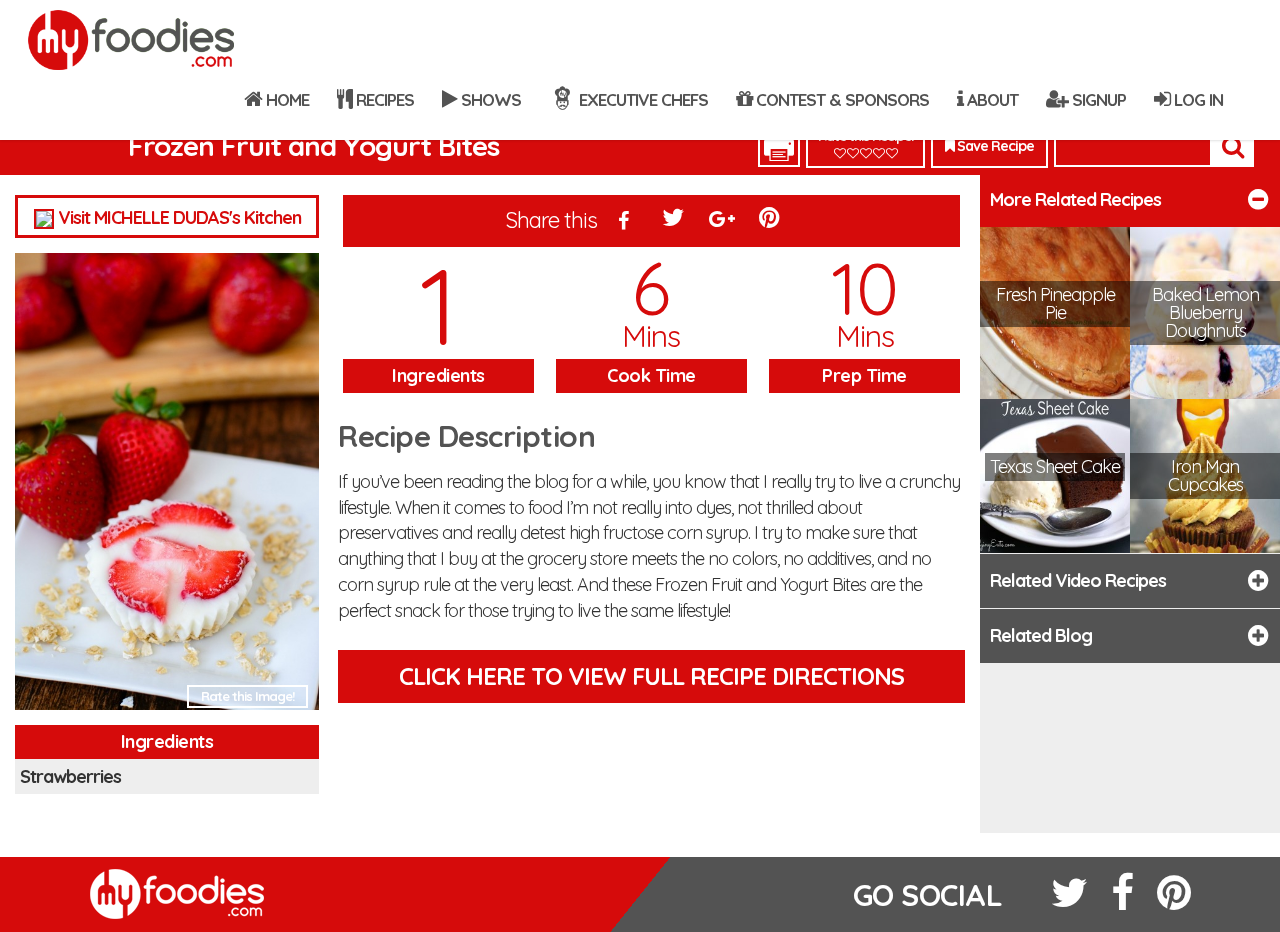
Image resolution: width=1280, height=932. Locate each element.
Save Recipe (994, 146)
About (990, 99)
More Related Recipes (1075, 199)
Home (285, 99)
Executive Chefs (641, 99)
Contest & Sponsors (840, 99)
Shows (489, 99)
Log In (1196, 99)
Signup (1097, 99)
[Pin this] (771, 222)
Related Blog (1041, 635)
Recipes (383, 99)
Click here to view (651, 676)
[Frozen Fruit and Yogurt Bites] (167, 487)
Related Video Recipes (1078, 580)
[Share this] (624, 222)
